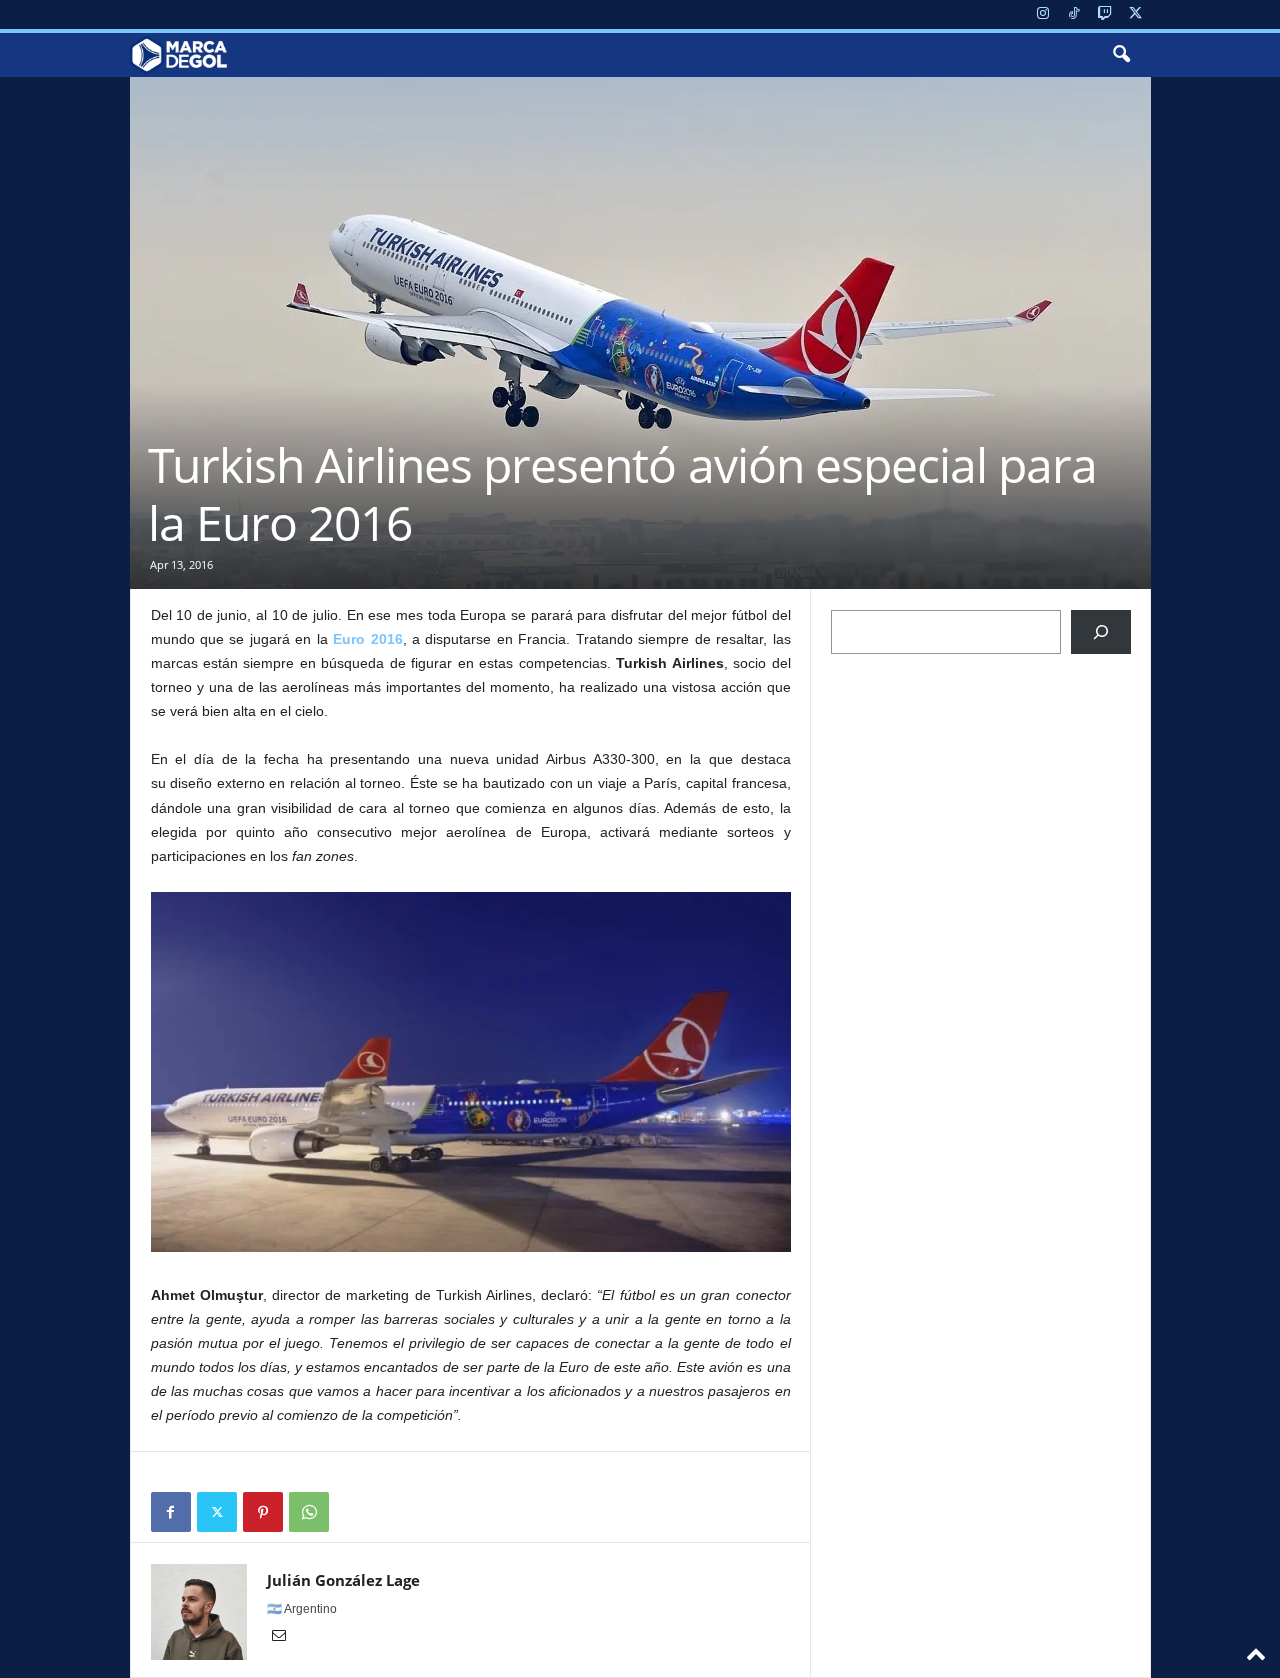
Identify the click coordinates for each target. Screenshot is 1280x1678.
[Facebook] (171, 1512)
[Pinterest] (263, 1512)
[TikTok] (1074, 14)
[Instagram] (1043, 14)
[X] (1136, 14)
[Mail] (279, 1637)
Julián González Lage (343, 1580)
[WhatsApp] (309, 1512)
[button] (1121, 55)
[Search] (1101, 632)
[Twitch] (1105, 14)
